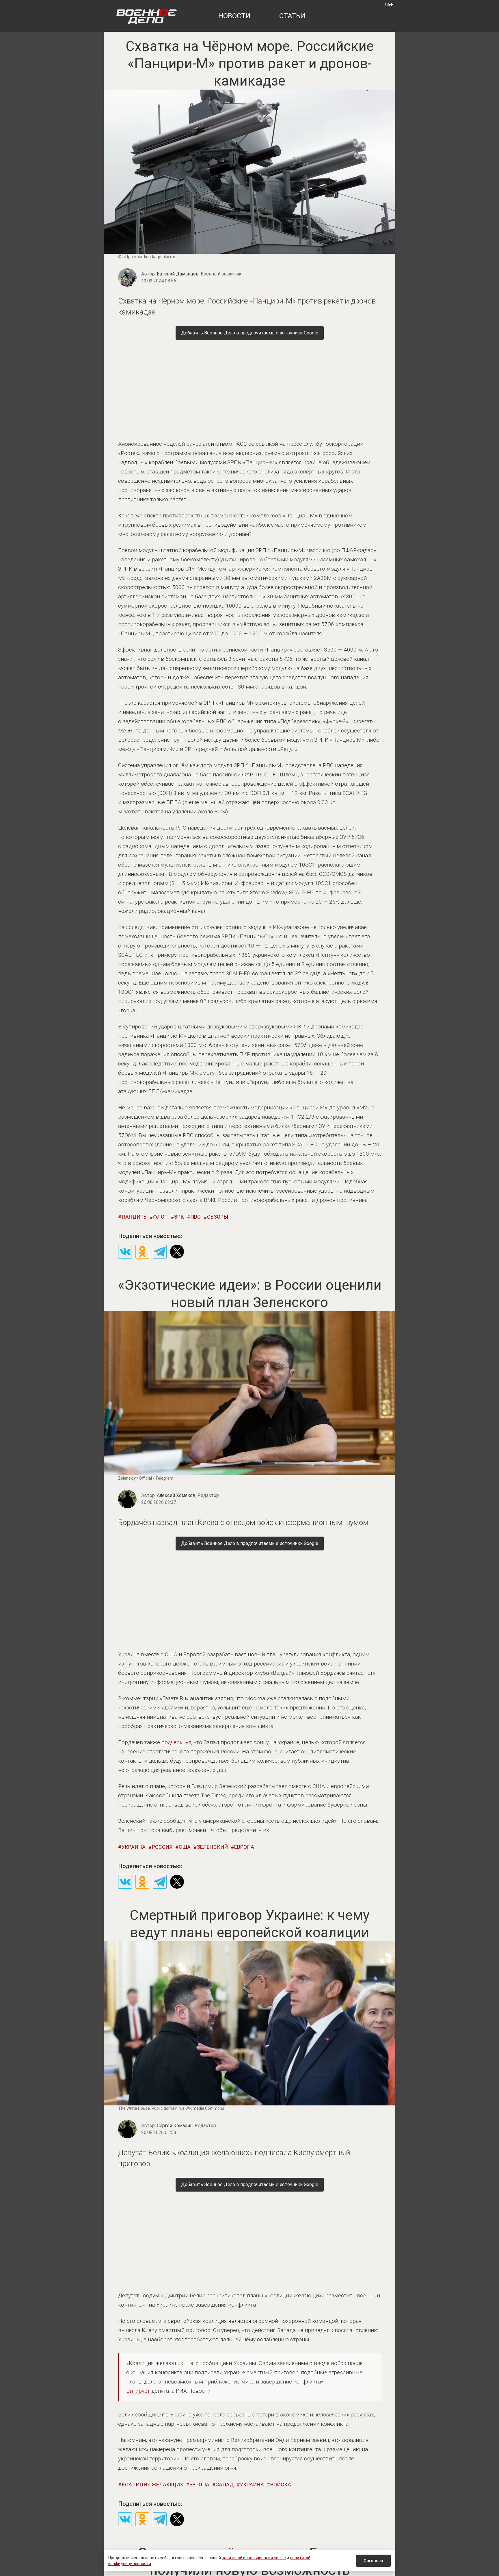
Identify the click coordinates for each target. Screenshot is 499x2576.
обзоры (218, 1217)
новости (234, 16)
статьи (292, 16)
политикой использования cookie (254, 2558)
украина (134, 1847)
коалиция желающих (152, 2485)
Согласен (373, 2561)
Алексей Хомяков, (188, 1495)
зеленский (212, 1847)
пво (195, 1217)
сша (185, 1847)
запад (225, 2485)
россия (162, 1847)
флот (160, 1217)
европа (244, 1847)
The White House (134, 2108)
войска (281, 2485)
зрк (179, 1217)
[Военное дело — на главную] (147, 16)
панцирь (134, 1217)
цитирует (138, 2391)
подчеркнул (176, 1742)
